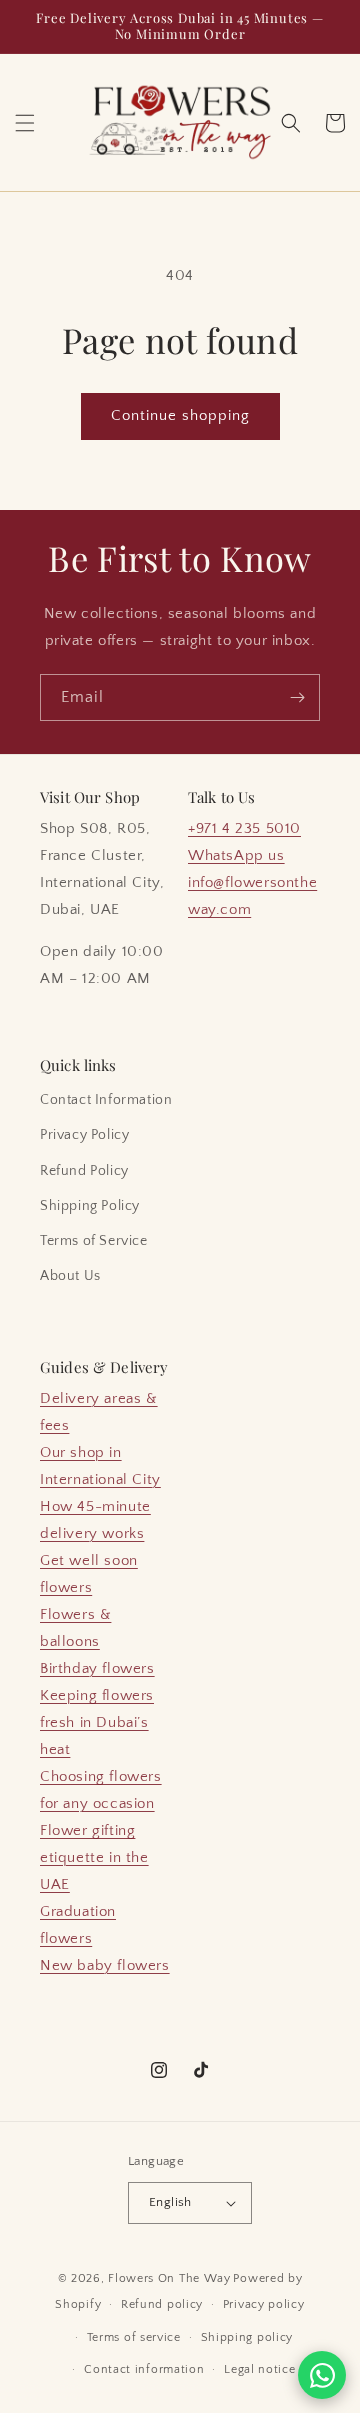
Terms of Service (94, 1241)
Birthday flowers (97, 1668)
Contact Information (106, 1100)
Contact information (144, 2369)
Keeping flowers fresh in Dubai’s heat (97, 1722)
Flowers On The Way (169, 2278)
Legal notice (259, 2369)
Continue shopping (180, 415)
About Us (70, 1276)
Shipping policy (247, 2337)
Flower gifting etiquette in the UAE (94, 1857)
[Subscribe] (297, 697)
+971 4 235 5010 (244, 828)
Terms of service (134, 2337)
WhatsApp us (236, 855)
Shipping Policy (90, 1206)
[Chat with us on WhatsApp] (322, 2375)
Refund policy (162, 2304)
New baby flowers (105, 1965)
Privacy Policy (84, 1135)
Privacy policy (264, 2304)
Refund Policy (84, 1171)
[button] (25, 123)
